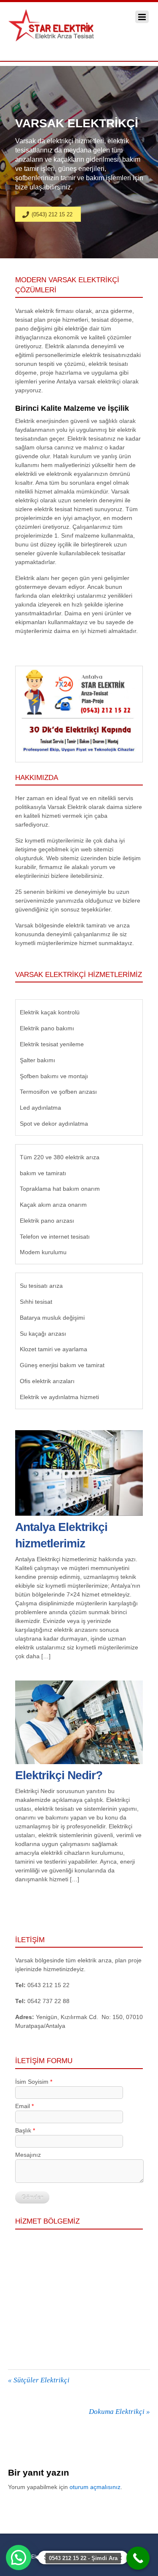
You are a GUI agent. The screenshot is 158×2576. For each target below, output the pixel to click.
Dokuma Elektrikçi (119, 2412)
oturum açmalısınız (95, 2487)
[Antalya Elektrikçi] (60, 37)
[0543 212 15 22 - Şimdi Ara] (138, 2558)
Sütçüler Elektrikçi (39, 2380)
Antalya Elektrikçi (32, 2557)
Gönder (32, 2197)
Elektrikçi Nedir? (59, 1775)
